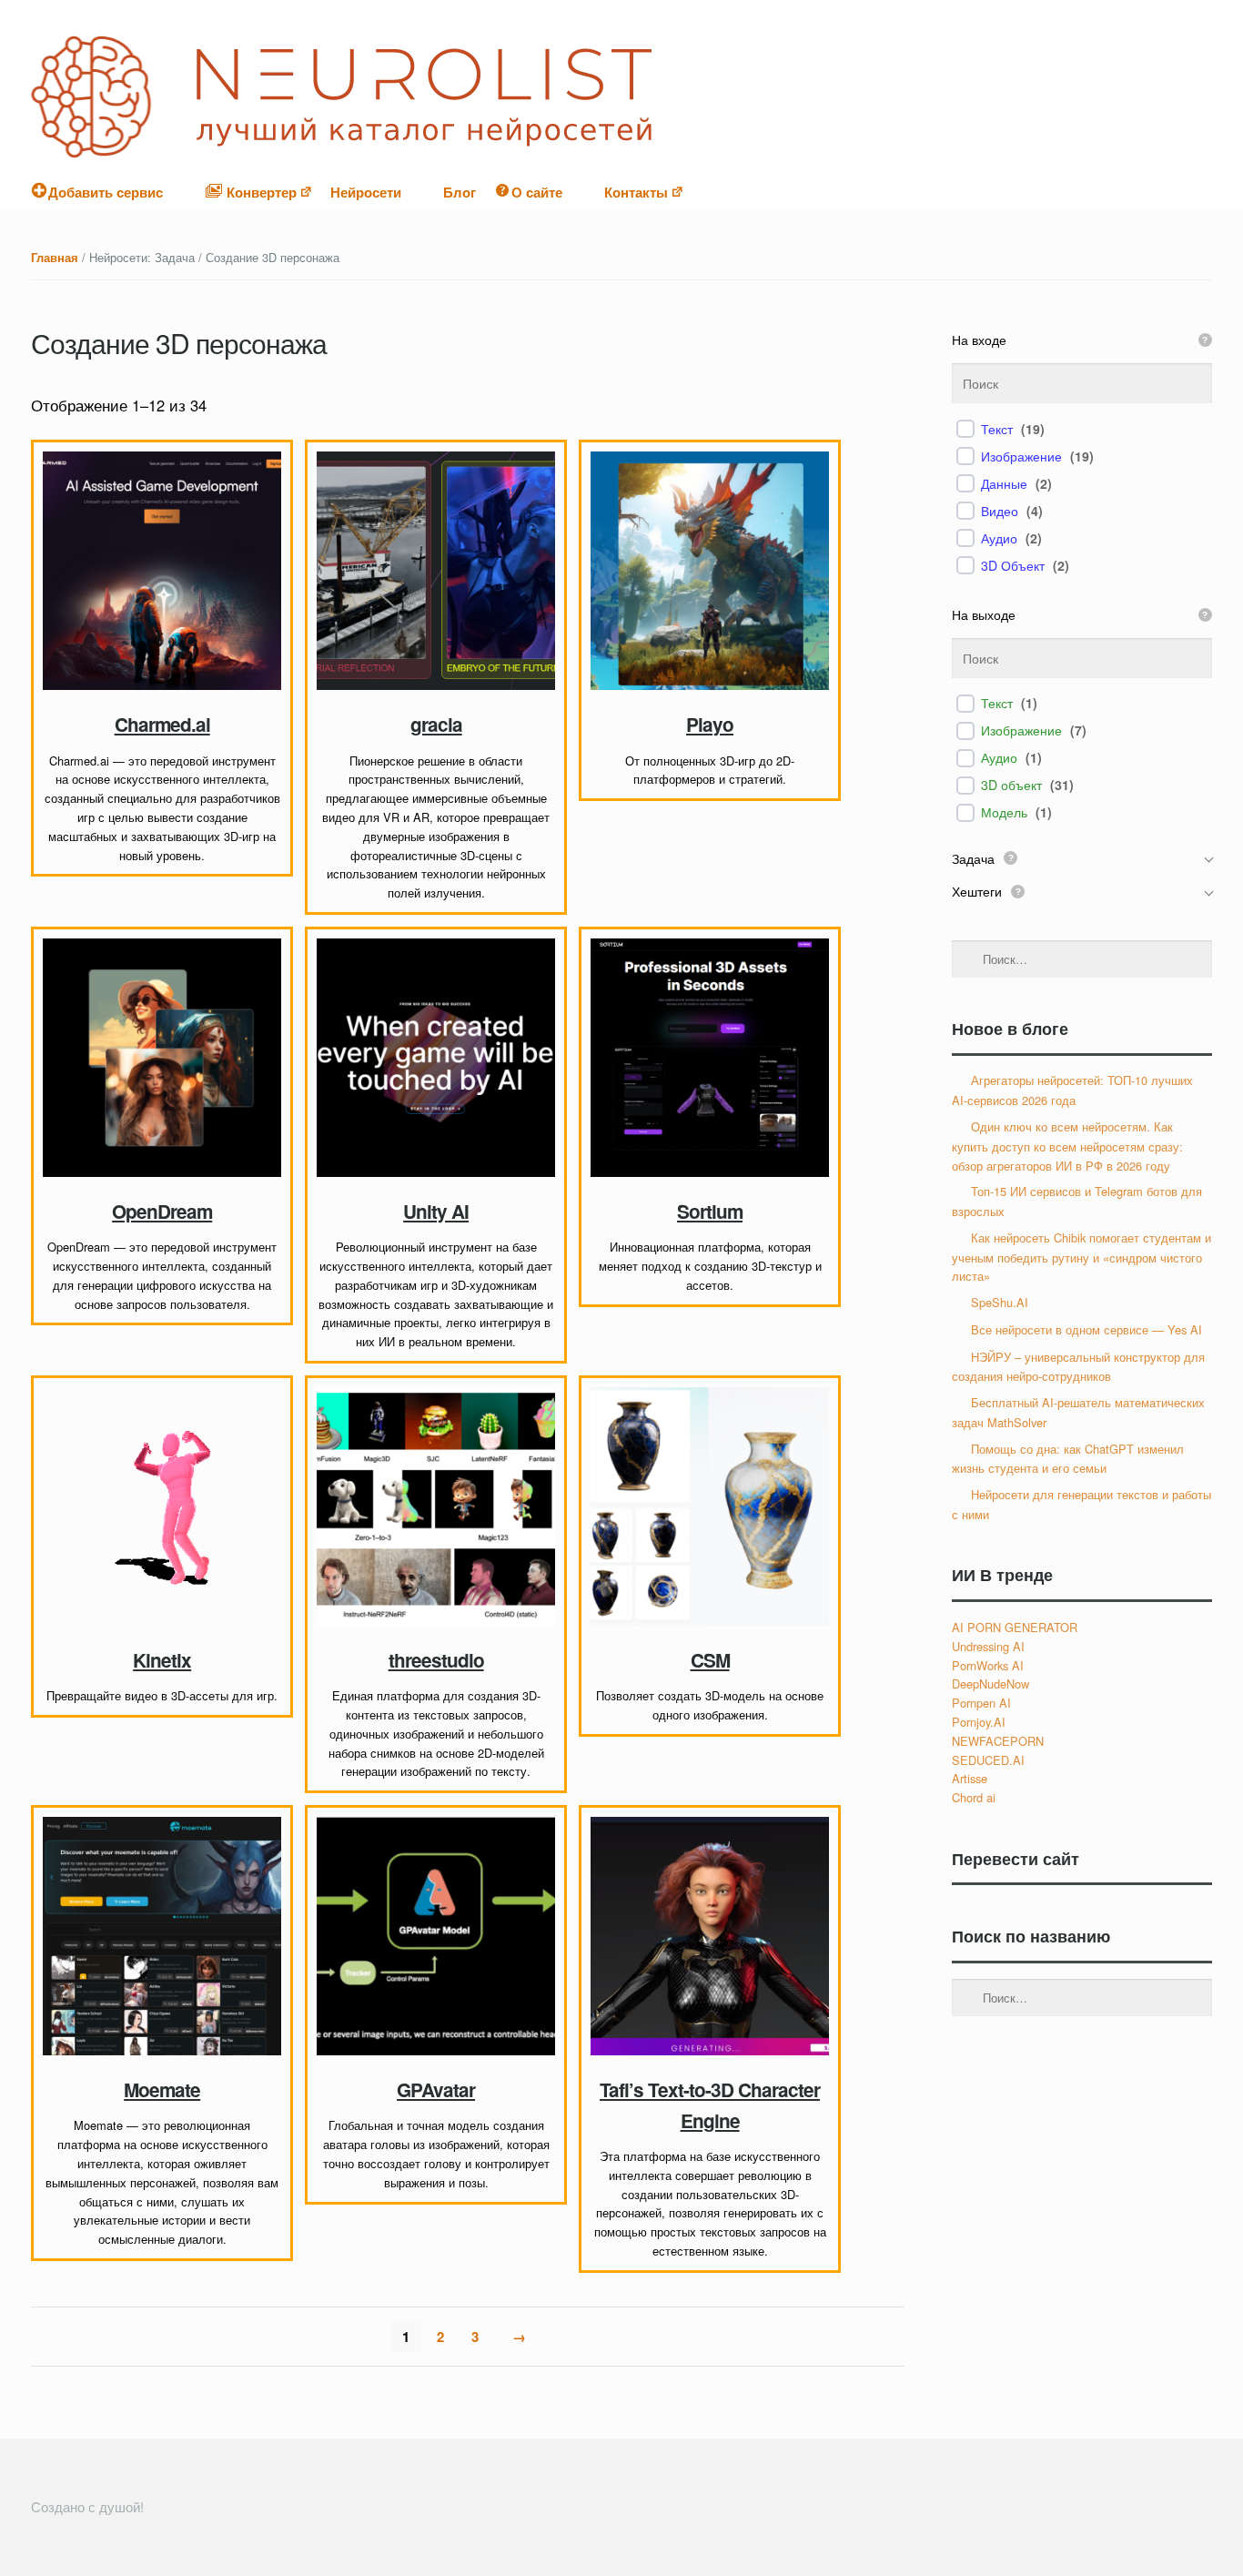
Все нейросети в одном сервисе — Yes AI (1086, 1329)
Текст (997, 429)
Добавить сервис (106, 192)
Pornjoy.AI (979, 1722)
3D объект (1011, 785)
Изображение (1021, 456)
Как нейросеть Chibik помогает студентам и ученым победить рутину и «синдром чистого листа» (1081, 1257)
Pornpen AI (981, 1703)
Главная (55, 258)
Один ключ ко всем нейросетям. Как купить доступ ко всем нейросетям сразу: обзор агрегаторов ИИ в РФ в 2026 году (1067, 1146)
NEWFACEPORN (998, 1741)
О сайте (537, 192)
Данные (1004, 483)
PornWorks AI (988, 1665)
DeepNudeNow (990, 1684)
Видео (1000, 511)
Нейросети (366, 192)
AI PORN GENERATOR (1015, 1627)
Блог (460, 192)
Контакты (636, 192)
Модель (1004, 812)
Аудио (999, 538)
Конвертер (260, 192)
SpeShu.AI (1000, 1302)
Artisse (970, 1778)
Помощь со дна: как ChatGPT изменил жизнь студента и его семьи (1068, 1459)
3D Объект (1013, 565)
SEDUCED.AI (988, 1760)
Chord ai (974, 1797)
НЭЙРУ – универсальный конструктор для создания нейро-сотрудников (1078, 1367)
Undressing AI (988, 1646)
